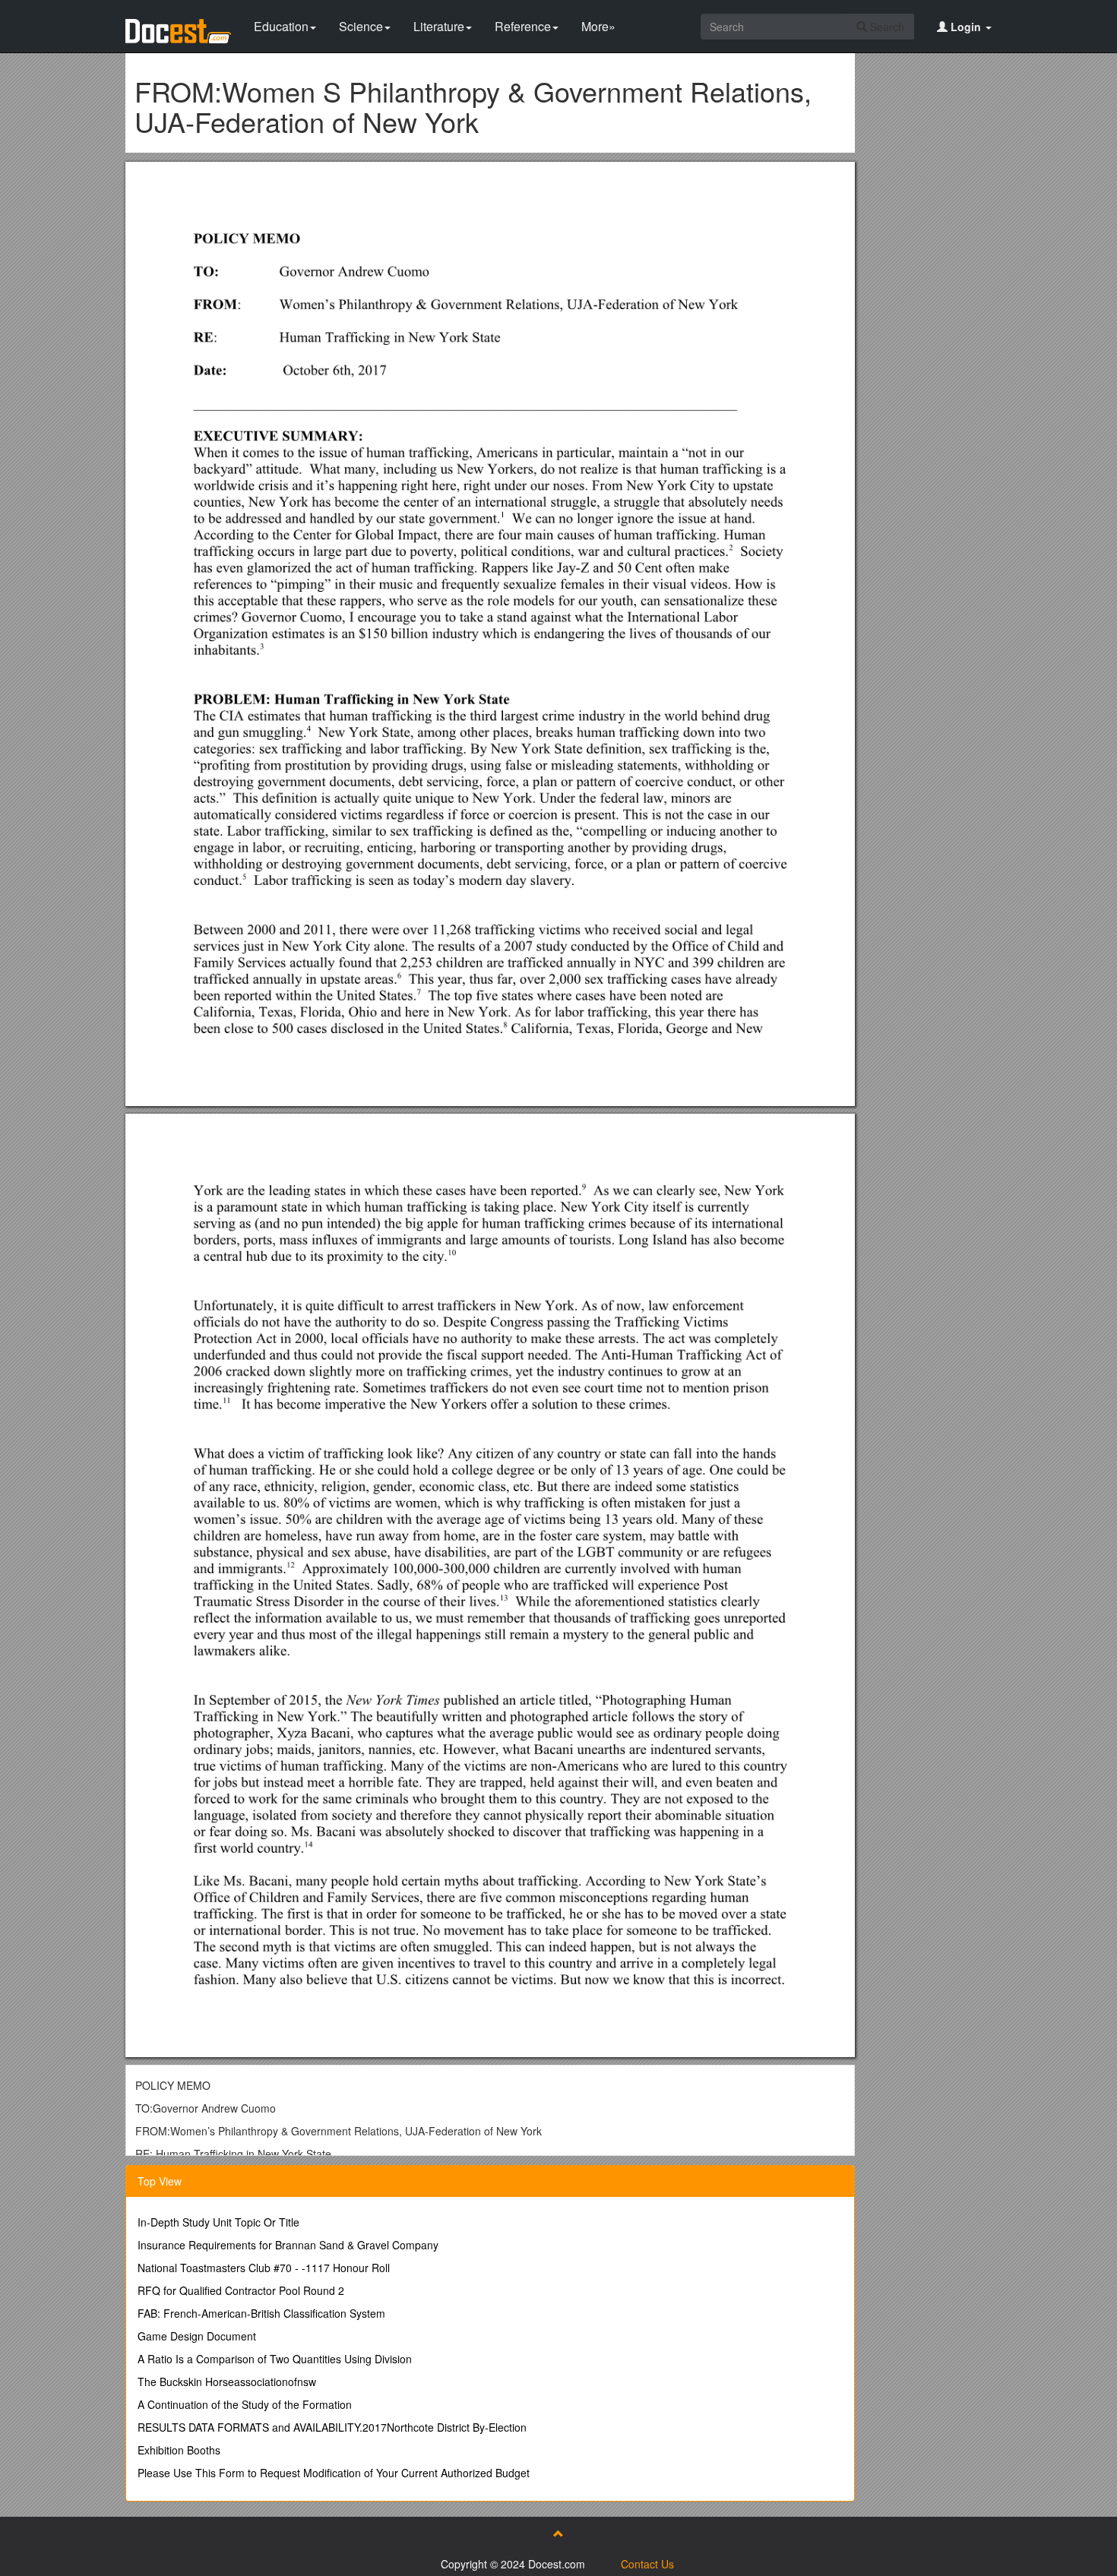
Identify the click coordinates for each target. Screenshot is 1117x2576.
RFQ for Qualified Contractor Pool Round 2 (241, 2290)
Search (886, 27)
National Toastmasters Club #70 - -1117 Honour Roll (264, 2268)
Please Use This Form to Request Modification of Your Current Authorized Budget (334, 2473)
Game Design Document (197, 2336)
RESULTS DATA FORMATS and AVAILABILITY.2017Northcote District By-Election (332, 2427)
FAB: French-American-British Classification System (261, 2313)
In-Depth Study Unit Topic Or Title (218, 2222)
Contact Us (647, 2564)
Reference (523, 26)
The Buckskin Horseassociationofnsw (227, 2382)
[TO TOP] (558, 2533)
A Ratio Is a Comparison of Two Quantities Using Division (275, 2359)
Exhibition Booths (179, 2450)
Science (361, 26)
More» (598, 26)
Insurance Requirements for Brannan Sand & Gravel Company (288, 2245)
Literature (439, 26)
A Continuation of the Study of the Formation (245, 2404)
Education (281, 26)
